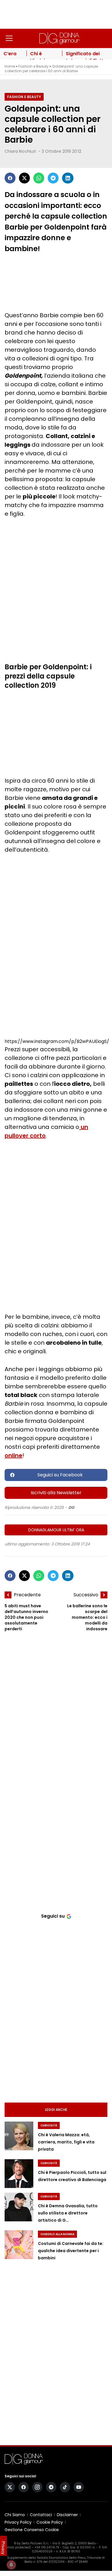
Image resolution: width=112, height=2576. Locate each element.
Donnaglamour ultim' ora (56, 1530)
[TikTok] (65, 2487)
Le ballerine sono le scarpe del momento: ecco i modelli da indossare (87, 1617)
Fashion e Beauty (33, 66)
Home (10, 66)
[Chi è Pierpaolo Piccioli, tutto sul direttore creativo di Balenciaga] (19, 2174)
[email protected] (18, 2547)
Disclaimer (67, 2515)
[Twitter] (24, 178)
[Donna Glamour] (59, 38)
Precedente (27, 1595)
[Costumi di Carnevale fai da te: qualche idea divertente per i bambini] (19, 2245)
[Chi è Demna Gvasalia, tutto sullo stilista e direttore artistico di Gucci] (19, 2207)
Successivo (86, 1595)
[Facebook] (10, 178)
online (13, 1455)
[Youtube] (79, 2487)
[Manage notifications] (11, 2565)
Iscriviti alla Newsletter (56, 1493)
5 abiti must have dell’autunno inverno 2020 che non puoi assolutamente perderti (26, 1617)
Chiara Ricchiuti (20, 151)
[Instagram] (37, 2487)
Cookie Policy (50, 2522)
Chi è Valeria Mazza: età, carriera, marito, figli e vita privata (66, 2142)
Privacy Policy (18, 2522)
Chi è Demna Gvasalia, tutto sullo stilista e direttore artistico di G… (68, 2213)
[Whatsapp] (39, 178)
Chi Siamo (15, 2515)
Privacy (3, 2548)
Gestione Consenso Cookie (32, 2530)
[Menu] (9, 38)
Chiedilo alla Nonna (57, 2234)
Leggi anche (56, 2110)
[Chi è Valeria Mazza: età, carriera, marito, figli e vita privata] (19, 2136)
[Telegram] (53, 178)
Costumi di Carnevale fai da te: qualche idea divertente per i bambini (71, 2251)
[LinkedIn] (68, 178)
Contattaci (41, 2515)
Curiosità (49, 2125)
